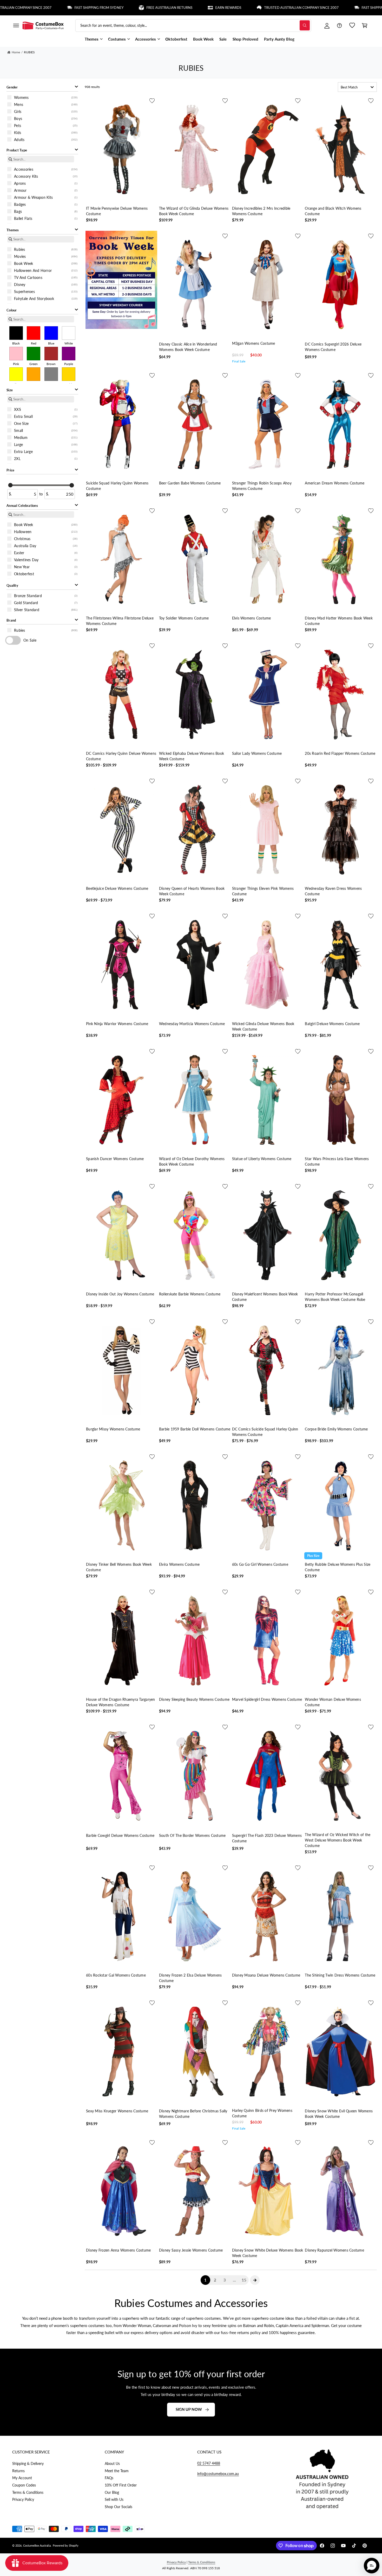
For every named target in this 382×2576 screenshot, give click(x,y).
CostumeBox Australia (37, 2545)
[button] (16, 25)
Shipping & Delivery (28, 2463)
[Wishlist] (352, 25)
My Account (22, 2478)
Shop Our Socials (118, 2507)
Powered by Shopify (66, 2545)
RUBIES (29, 52)
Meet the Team (117, 2471)
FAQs (109, 2478)
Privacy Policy (23, 2499)
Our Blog (112, 2492)
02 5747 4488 (209, 2463)
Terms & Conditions (28, 2492)
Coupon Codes (24, 2485)
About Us (112, 2463)
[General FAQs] (339, 25)
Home (16, 52)
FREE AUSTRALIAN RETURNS (97, 8)
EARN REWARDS (156, 8)
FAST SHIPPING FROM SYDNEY (27, 8)
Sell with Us (114, 2499)
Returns (18, 2471)
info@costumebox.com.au (218, 2474)
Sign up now (189, 2409)
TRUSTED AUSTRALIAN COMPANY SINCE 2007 (229, 8)
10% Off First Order (121, 2485)
